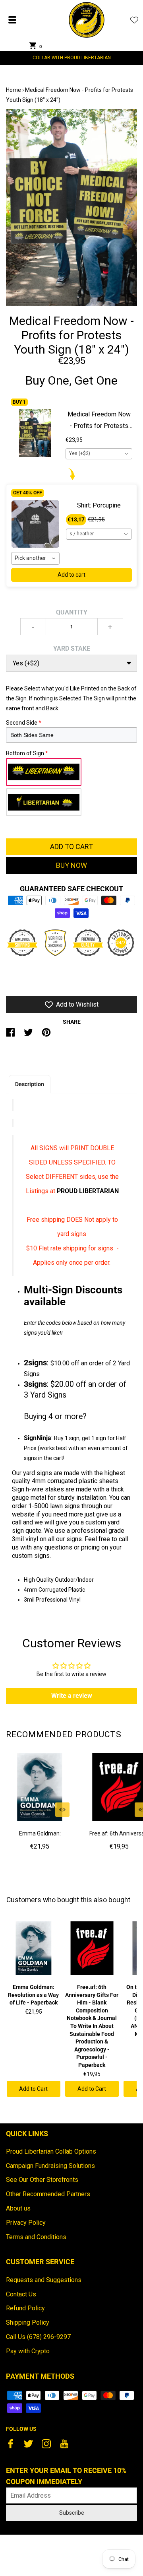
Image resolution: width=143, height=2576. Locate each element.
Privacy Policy (26, 2223)
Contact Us (21, 2294)
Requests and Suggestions (44, 2280)
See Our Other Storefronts (42, 2180)
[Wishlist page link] (134, 20)
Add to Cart (33, 2089)
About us (18, 2208)
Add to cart (71, 575)
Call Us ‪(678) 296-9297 (38, 2337)
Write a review (72, 1696)
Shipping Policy (28, 2322)
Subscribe (72, 2513)
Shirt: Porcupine (99, 505)
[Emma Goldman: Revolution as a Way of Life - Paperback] (40, 1787)
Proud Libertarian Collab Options (51, 2151)
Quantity (72, 612)
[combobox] (99, 454)
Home (14, 90)
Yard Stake (72, 648)
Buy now (71, 865)
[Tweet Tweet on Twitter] (28, 1036)
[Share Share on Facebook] (11, 1036)
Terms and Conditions (36, 2237)
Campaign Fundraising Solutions (50, 2166)
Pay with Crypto (28, 2351)
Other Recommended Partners (48, 2194)
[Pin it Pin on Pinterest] (46, 1036)
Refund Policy (25, 2308)
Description (30, 1084)
